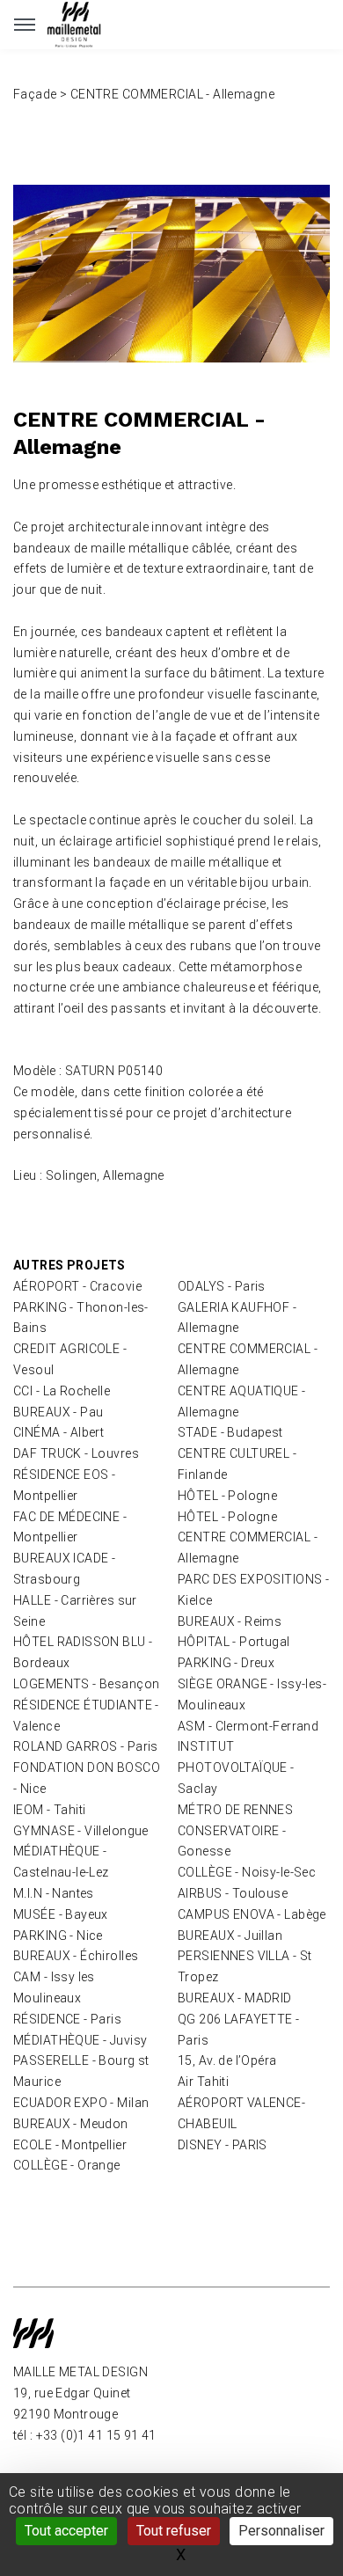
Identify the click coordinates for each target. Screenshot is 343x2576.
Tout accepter (66, 2531)
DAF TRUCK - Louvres (76, 1453)
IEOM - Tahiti (49, 1810)
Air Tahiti (203, 2082)
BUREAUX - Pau (58, 1412)
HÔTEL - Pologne (227, 1496)
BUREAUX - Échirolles (76, 1956)
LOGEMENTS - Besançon (86, 1684)
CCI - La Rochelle (62, 1391)
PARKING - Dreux (226, 1663)
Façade (35, 94)
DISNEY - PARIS (223, 2145)
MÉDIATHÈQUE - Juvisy (80, 2040)
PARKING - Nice (58, 1936)
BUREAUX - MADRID (235, 1998)
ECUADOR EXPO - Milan (81, 2103)
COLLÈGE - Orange (67, 2165)
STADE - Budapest (230, 1432)
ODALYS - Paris (222, 1286)
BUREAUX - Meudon (71, 2124)
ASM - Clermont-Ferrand (248, 1726)
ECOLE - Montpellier (70, 2145)
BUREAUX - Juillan (230, 1936)
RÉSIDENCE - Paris (67, 2019)
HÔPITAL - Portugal (234, 1642)
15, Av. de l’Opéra (227, 2060)
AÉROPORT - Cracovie (77, 1286)
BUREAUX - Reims (230, 1621)
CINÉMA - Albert (58, 1432)
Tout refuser (174, 2531)
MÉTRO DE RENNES (235, 1810)
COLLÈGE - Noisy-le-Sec (247, 1872)
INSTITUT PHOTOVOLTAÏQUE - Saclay (236, 1767)
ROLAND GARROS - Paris (86, 1746)
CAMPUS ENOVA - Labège (252, 1914)
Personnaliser (281, 2531)
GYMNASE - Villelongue (81, 1831)
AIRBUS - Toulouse (233, 1893)
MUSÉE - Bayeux (61, 1914)
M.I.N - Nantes (54, 1893)
